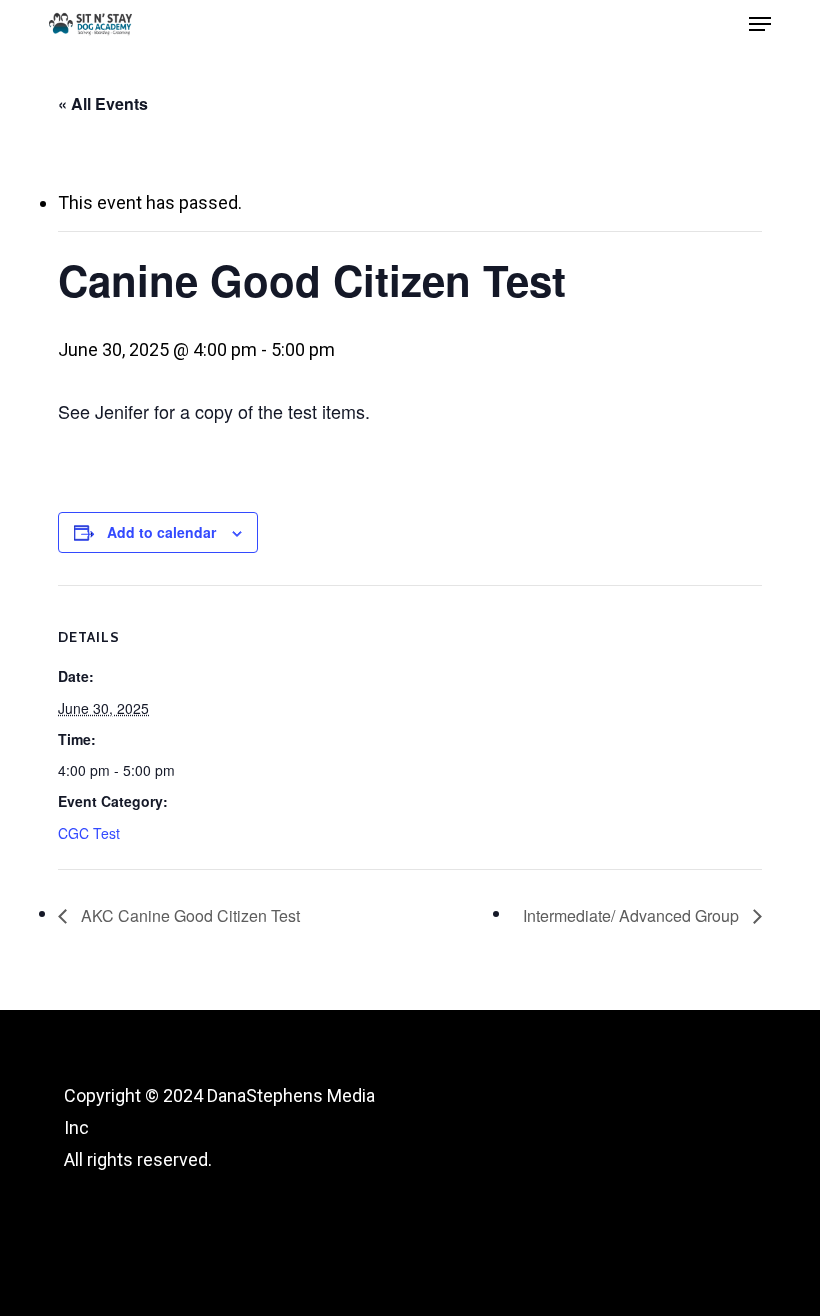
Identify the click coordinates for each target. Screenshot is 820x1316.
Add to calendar (161, 532)
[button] (760, 24)
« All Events (103, 103)
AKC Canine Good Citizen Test (188, 915)
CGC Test (89, 833)
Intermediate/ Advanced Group (633, 915)
